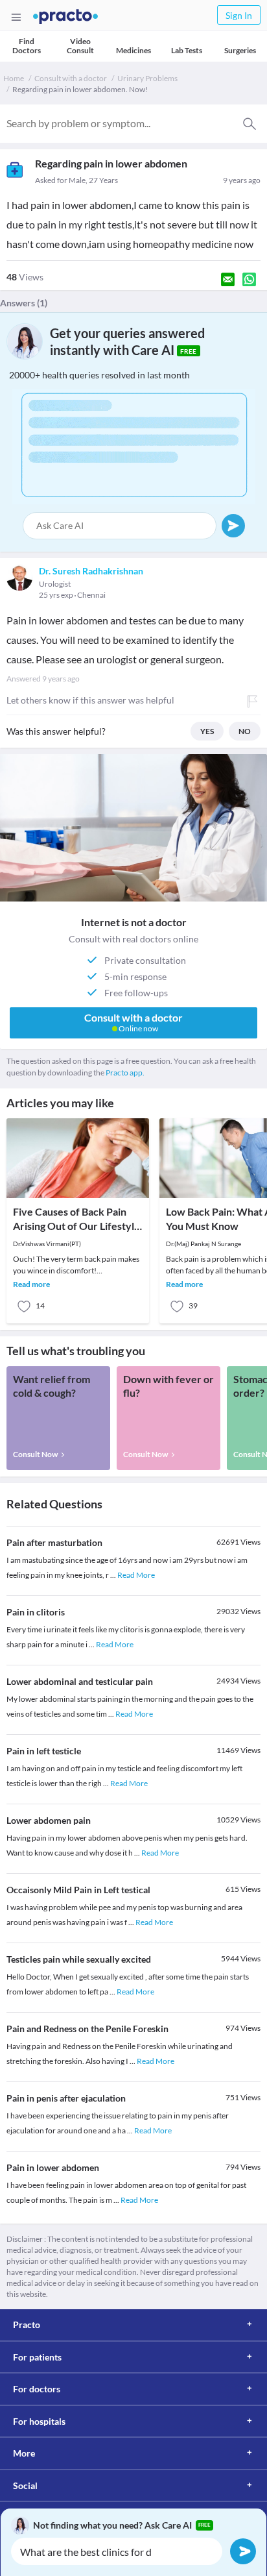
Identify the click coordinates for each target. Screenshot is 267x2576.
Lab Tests (187, 50)
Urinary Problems (147, 78)
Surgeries (240, 50)
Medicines (133, 50)
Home (14, 78)
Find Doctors (27, 46)
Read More (136, 1575)
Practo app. (125, 1073)
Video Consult (80, 46)
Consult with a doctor (71, 78)
